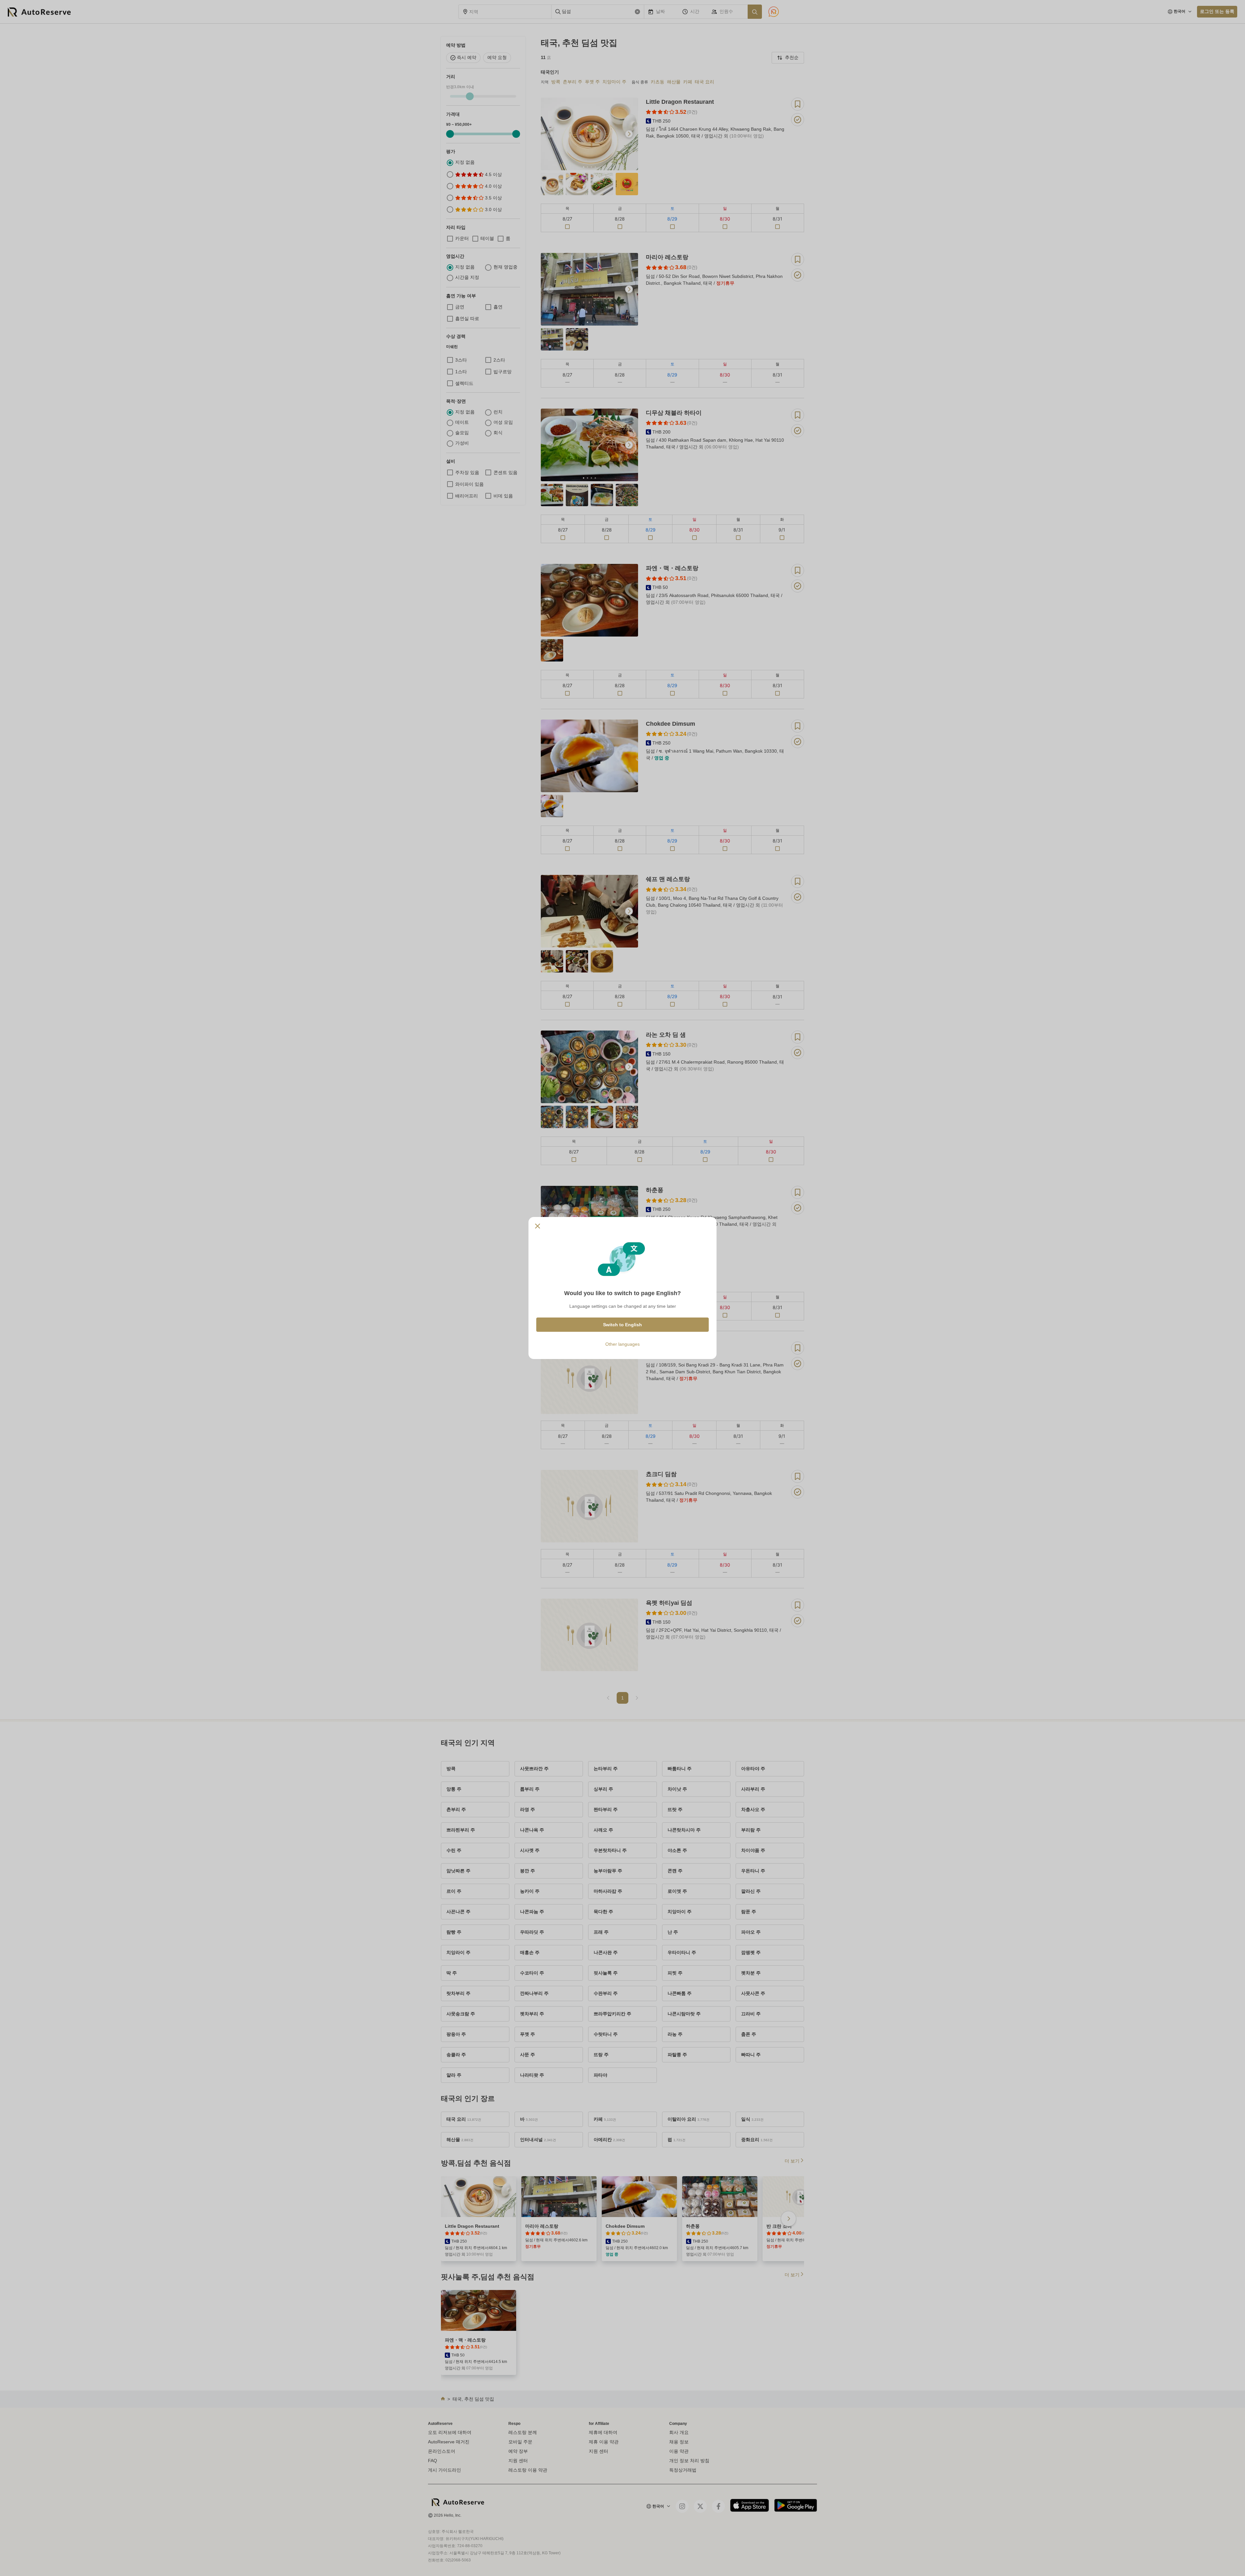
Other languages (622, 1344)
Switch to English (622, 1325)
